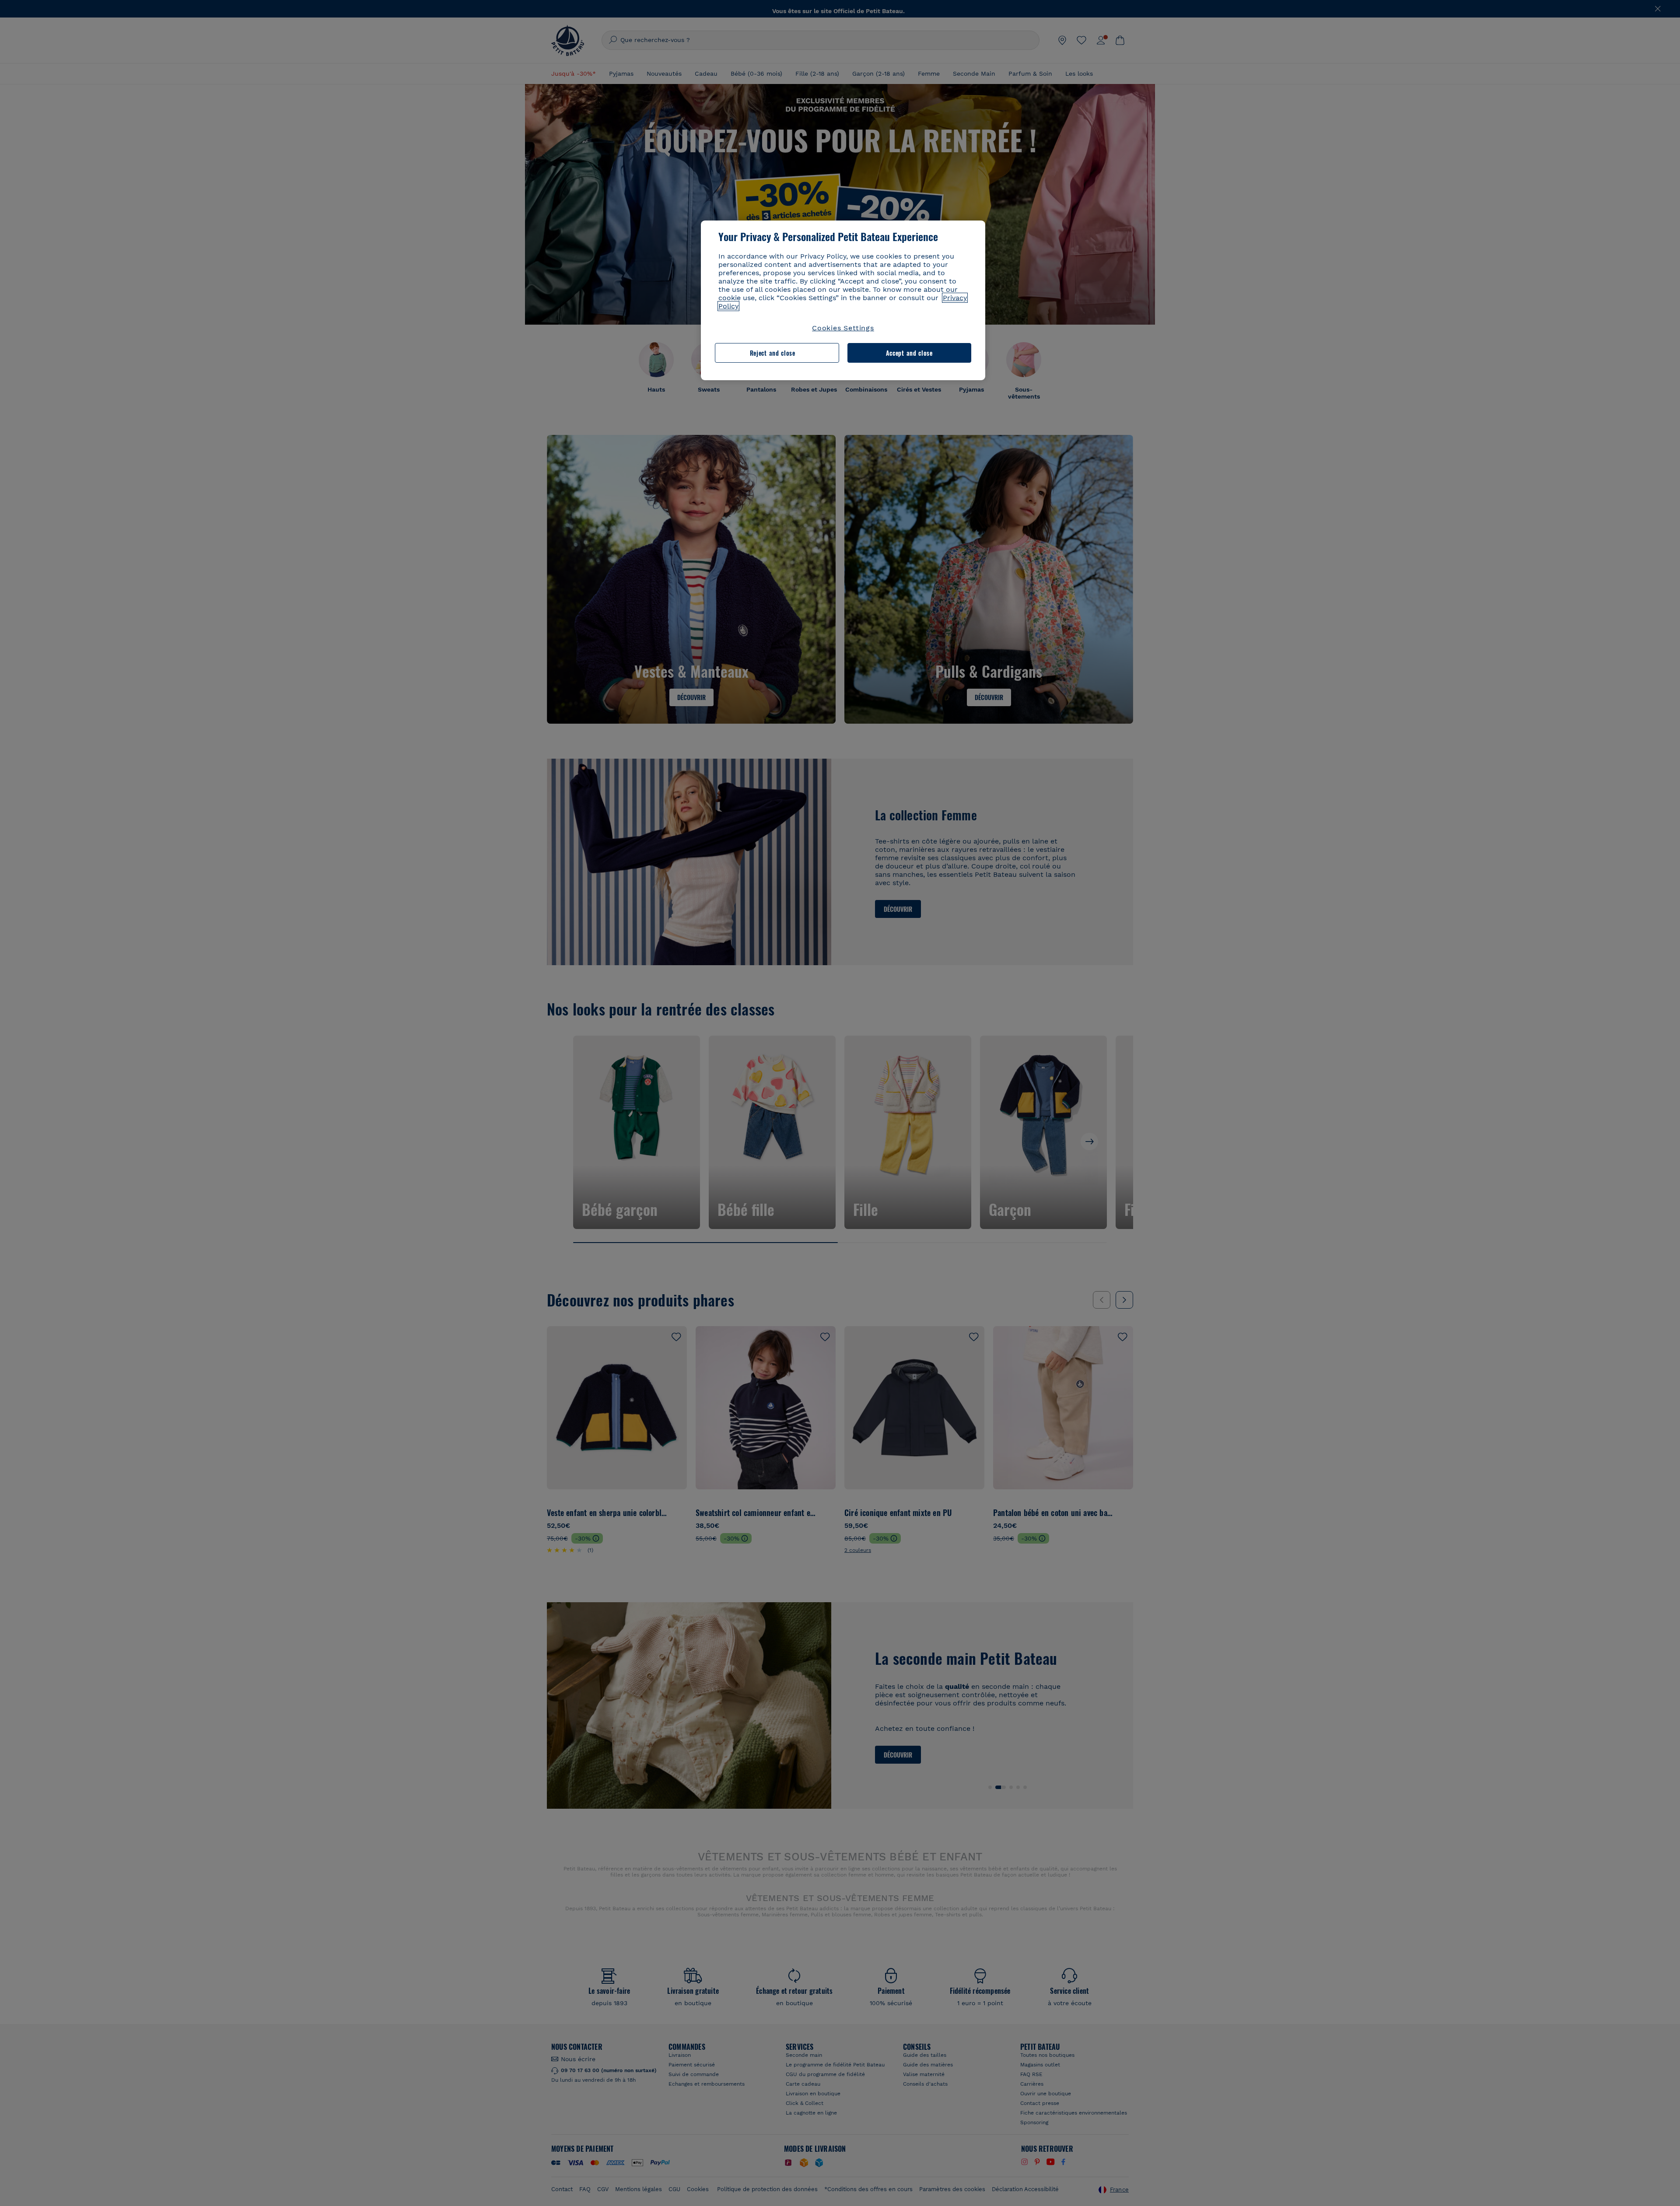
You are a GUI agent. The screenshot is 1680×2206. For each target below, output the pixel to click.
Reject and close (773, 353)
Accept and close (909, 353)
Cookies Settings (843, 328)
